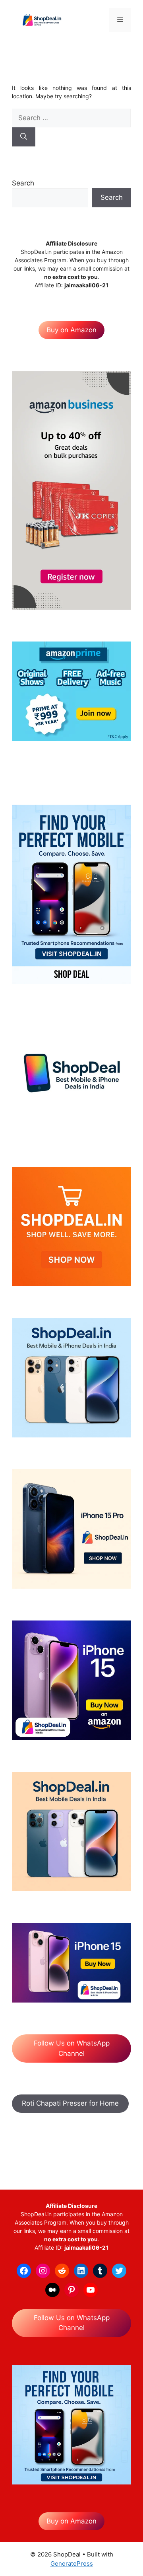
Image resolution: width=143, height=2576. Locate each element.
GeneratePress (72, 2563)
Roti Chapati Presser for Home (70, 2103)
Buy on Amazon (71, 330)
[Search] (24, 137)
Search (23, 183)
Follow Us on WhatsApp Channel (72, 2048)
